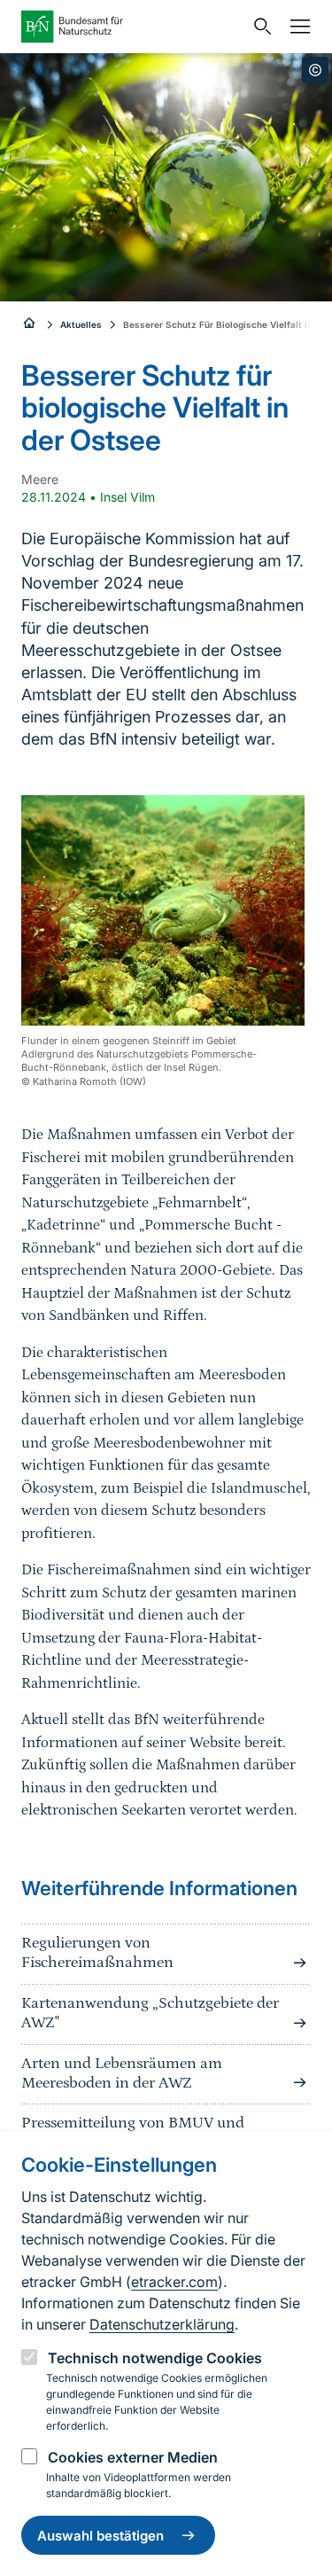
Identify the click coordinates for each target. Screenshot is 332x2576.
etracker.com (174, 2282)
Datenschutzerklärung (162, 2324)
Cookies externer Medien (133, 2457)
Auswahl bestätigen (100, 2536)
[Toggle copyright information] (315, 70)
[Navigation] (296, 27)
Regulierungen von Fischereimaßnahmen (97, 1953)
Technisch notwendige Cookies (155, 2358)
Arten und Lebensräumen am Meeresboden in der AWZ (122, 2073)
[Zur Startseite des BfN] (132, 27)
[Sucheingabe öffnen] (259, 27)
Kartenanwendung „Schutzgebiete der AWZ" (150, 2013)
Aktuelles (81, 324)
